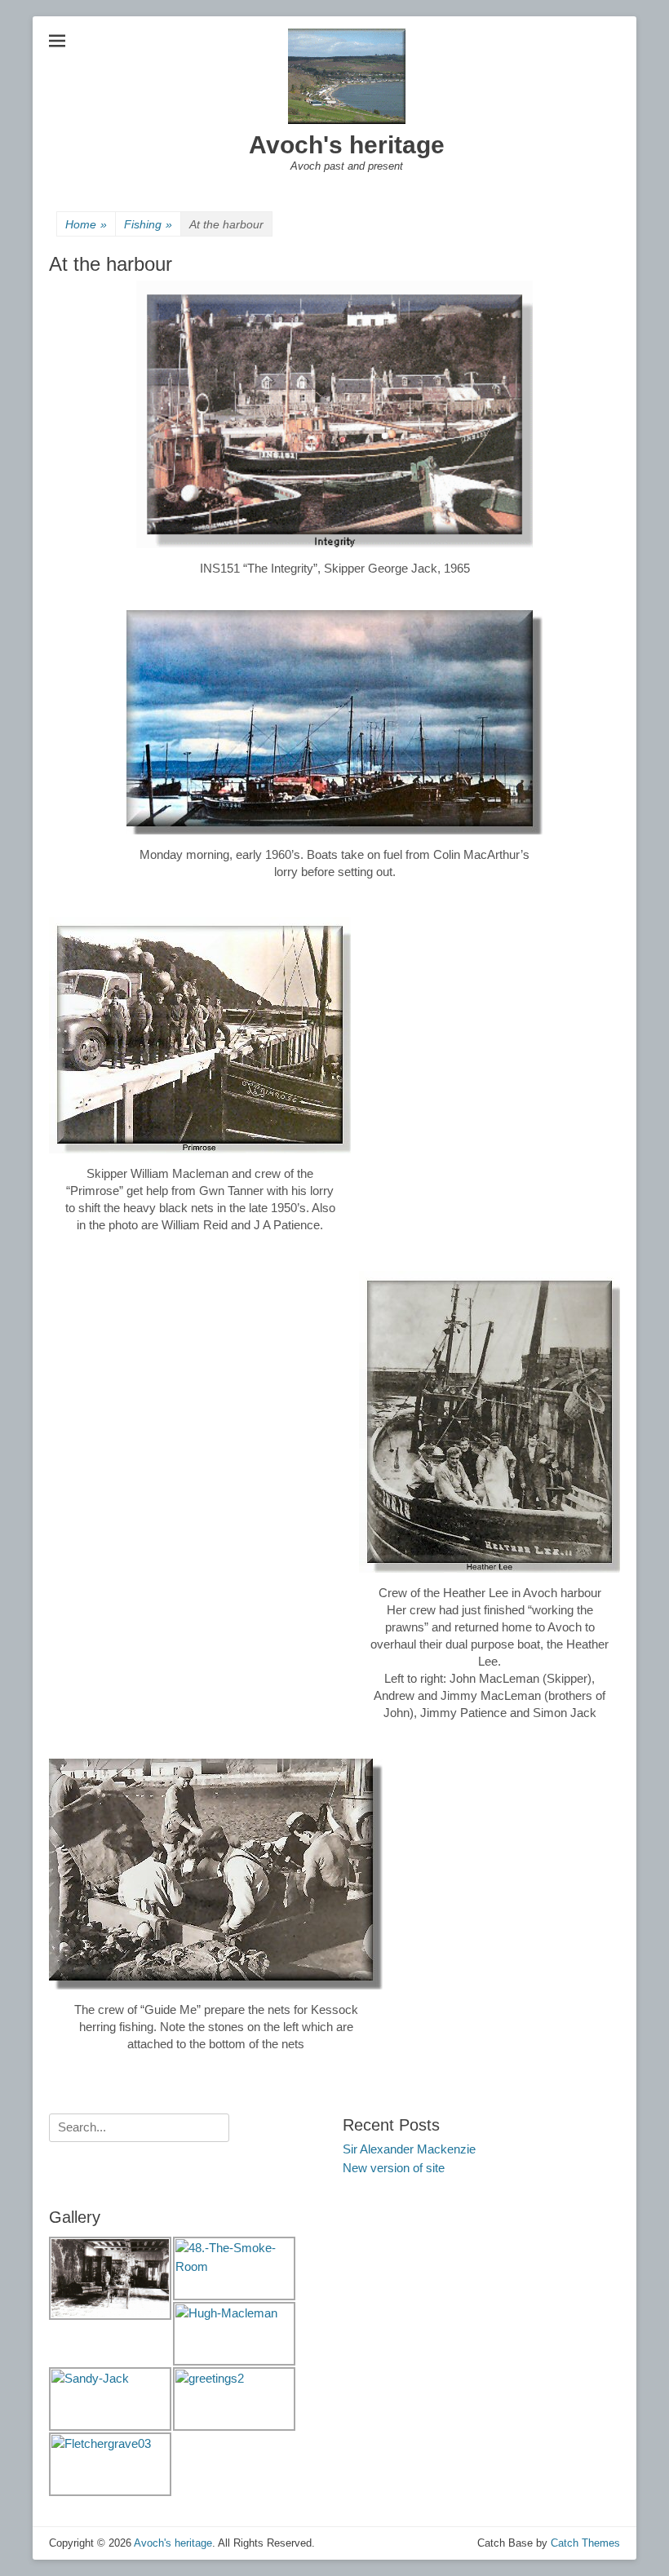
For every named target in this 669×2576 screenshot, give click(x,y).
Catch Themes (585, 2543)
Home (86, 224)
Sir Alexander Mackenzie (409, 2149)
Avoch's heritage (347, 145)
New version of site (394, 2168)
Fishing (148, 224)
